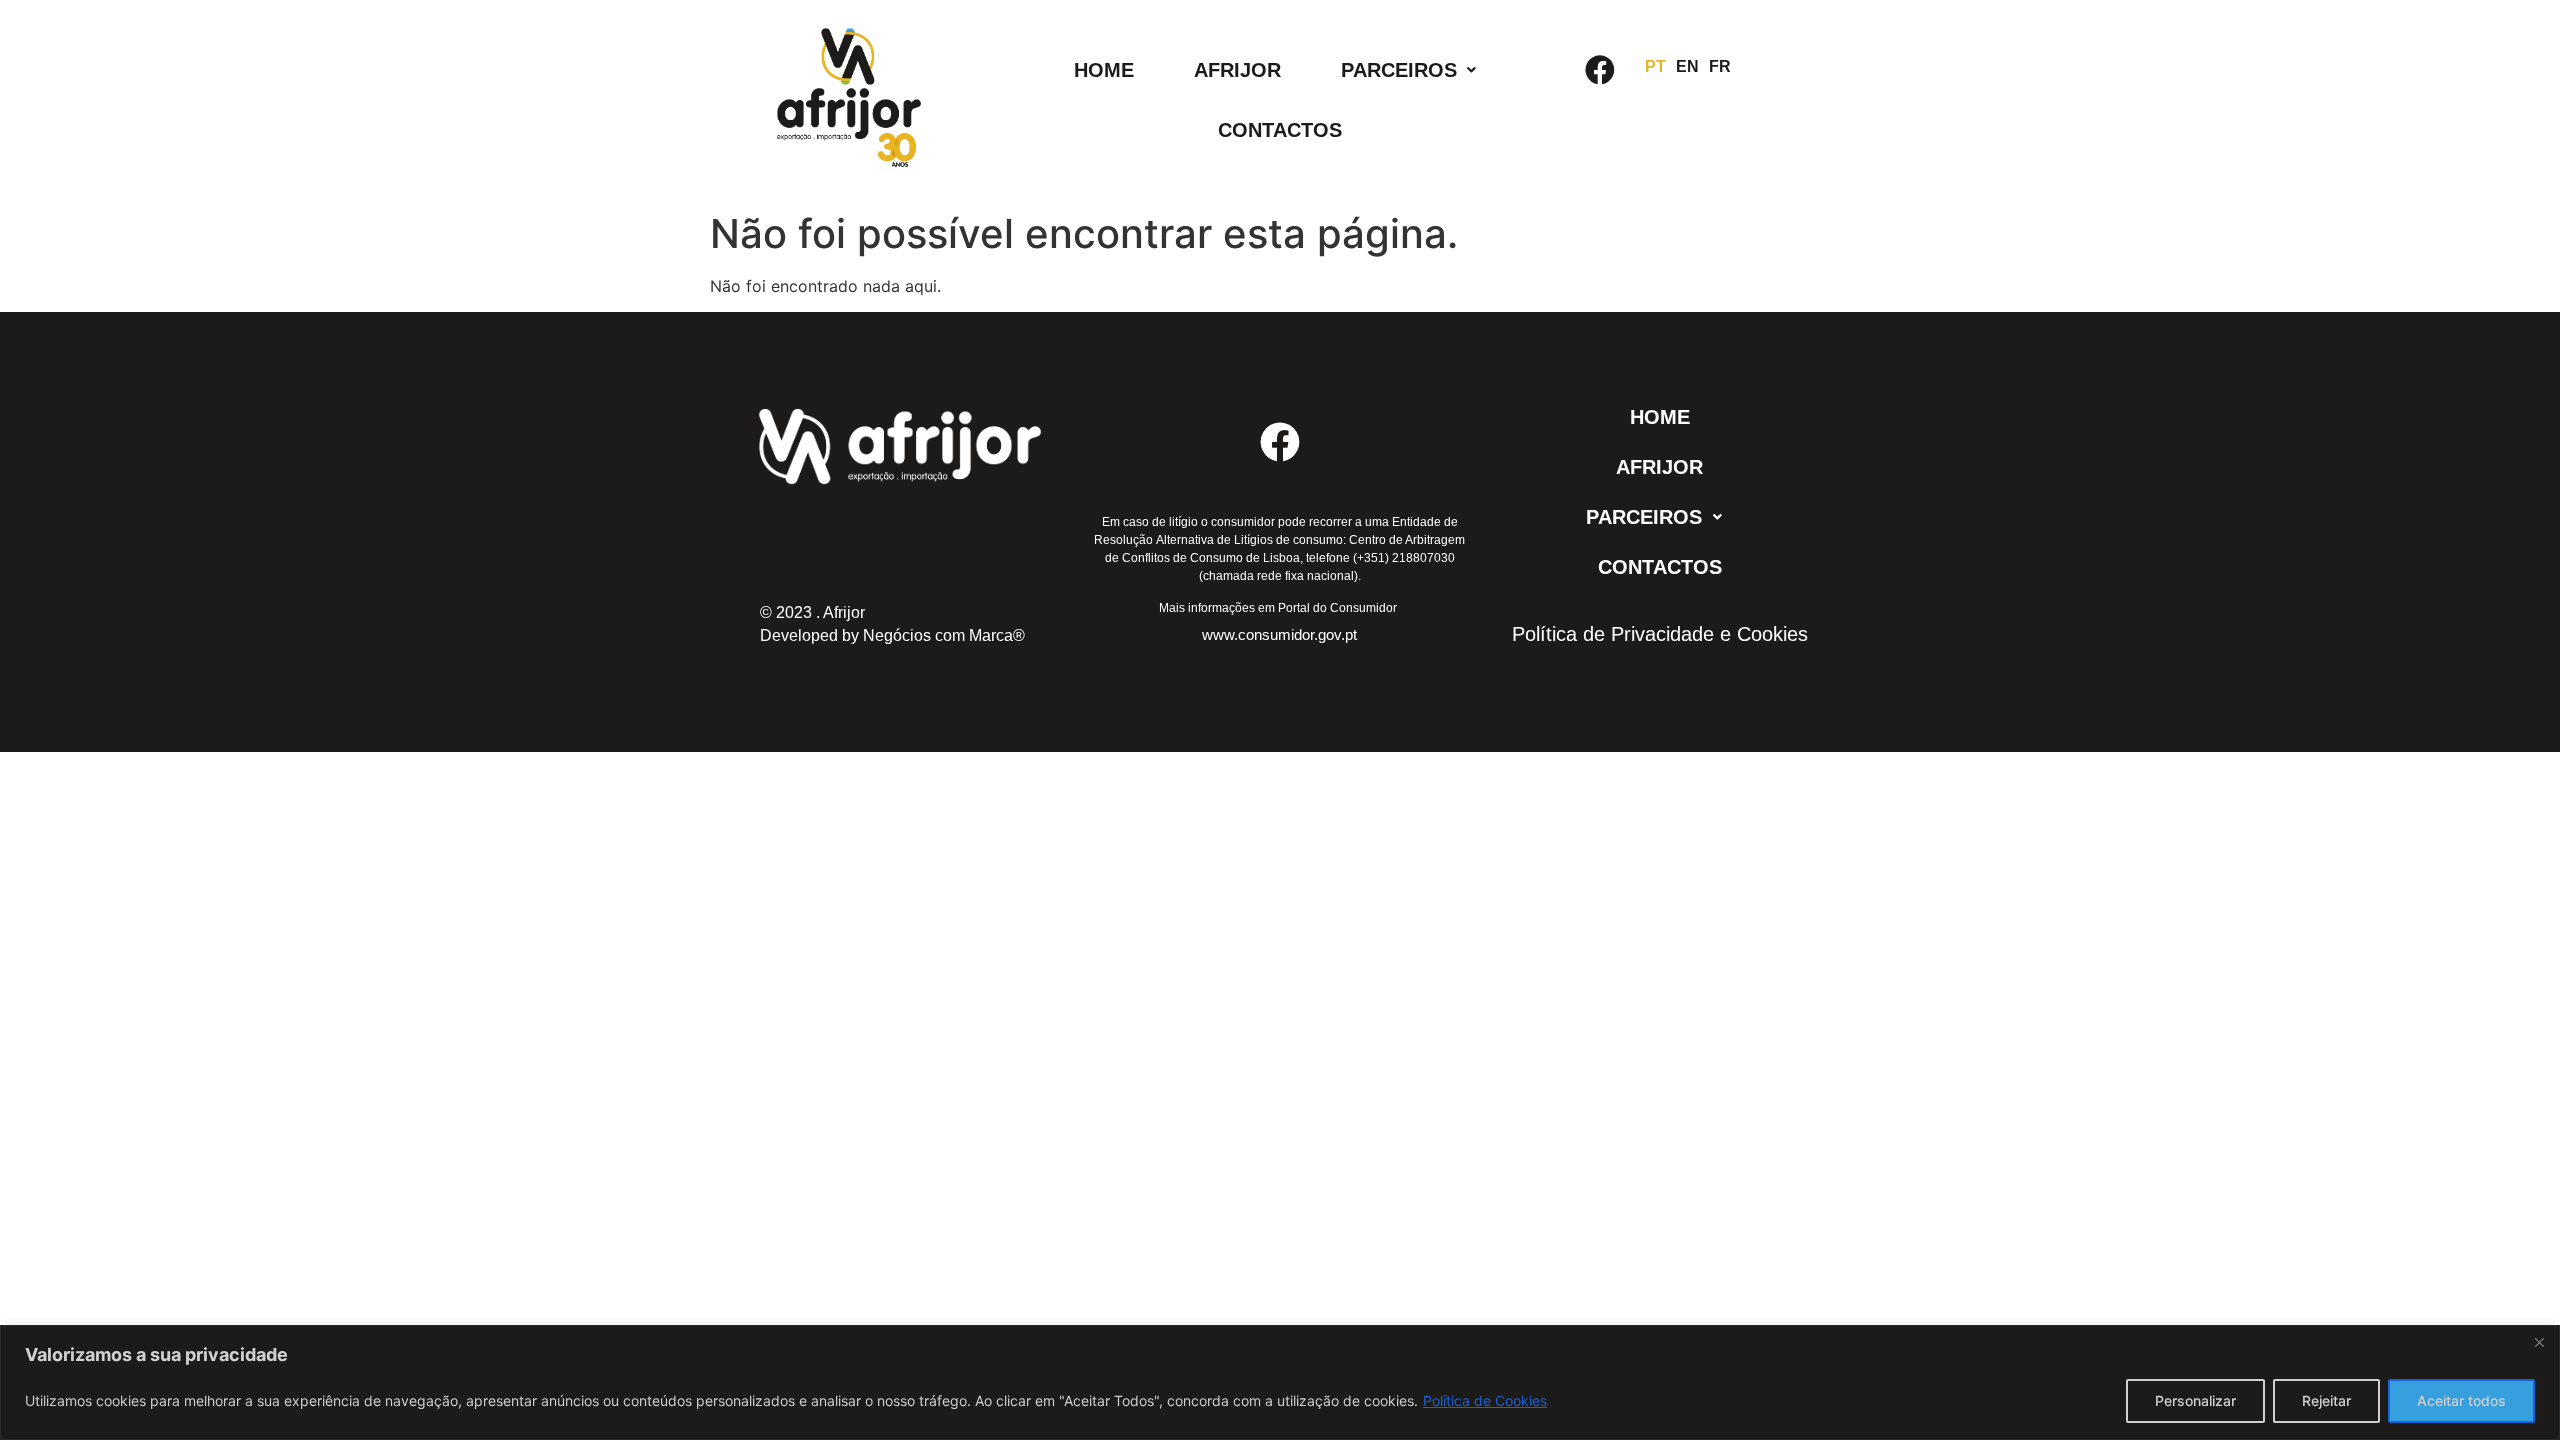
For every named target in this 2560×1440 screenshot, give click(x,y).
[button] (1408, 70)
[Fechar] (2539, 1342)
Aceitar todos (2461, 1400)
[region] (1280, 1382)
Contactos (1280, 130)
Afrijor (1237, 70)
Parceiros (1399, 70)
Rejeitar (2326, 1400)
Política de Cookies (1485, 1400)
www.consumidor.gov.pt (1279, 634)
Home (1104, 70)
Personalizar (2195, 1400)
